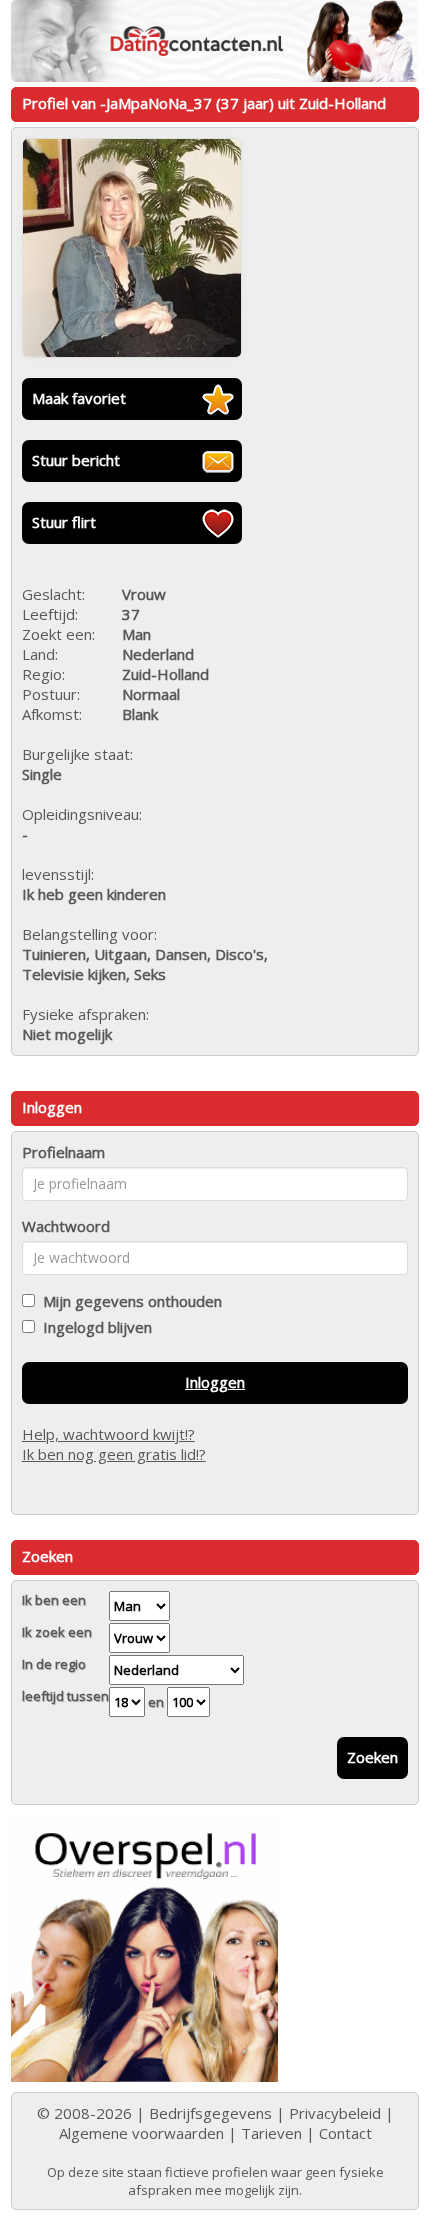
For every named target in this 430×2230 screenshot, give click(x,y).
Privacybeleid (335, 2113)
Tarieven (271, 2133)
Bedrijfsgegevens (210, 2113)
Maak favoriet (79, 398)
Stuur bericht (76, 460)
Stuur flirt (64, 522)
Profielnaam (63, 1152)
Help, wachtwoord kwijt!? (108, 1434)
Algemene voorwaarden (141, 2133)
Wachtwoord (66, 1226)
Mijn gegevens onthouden (128, 1301)
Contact (345, 2133)
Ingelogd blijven (93, 1327)
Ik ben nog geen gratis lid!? (114, 1454)
